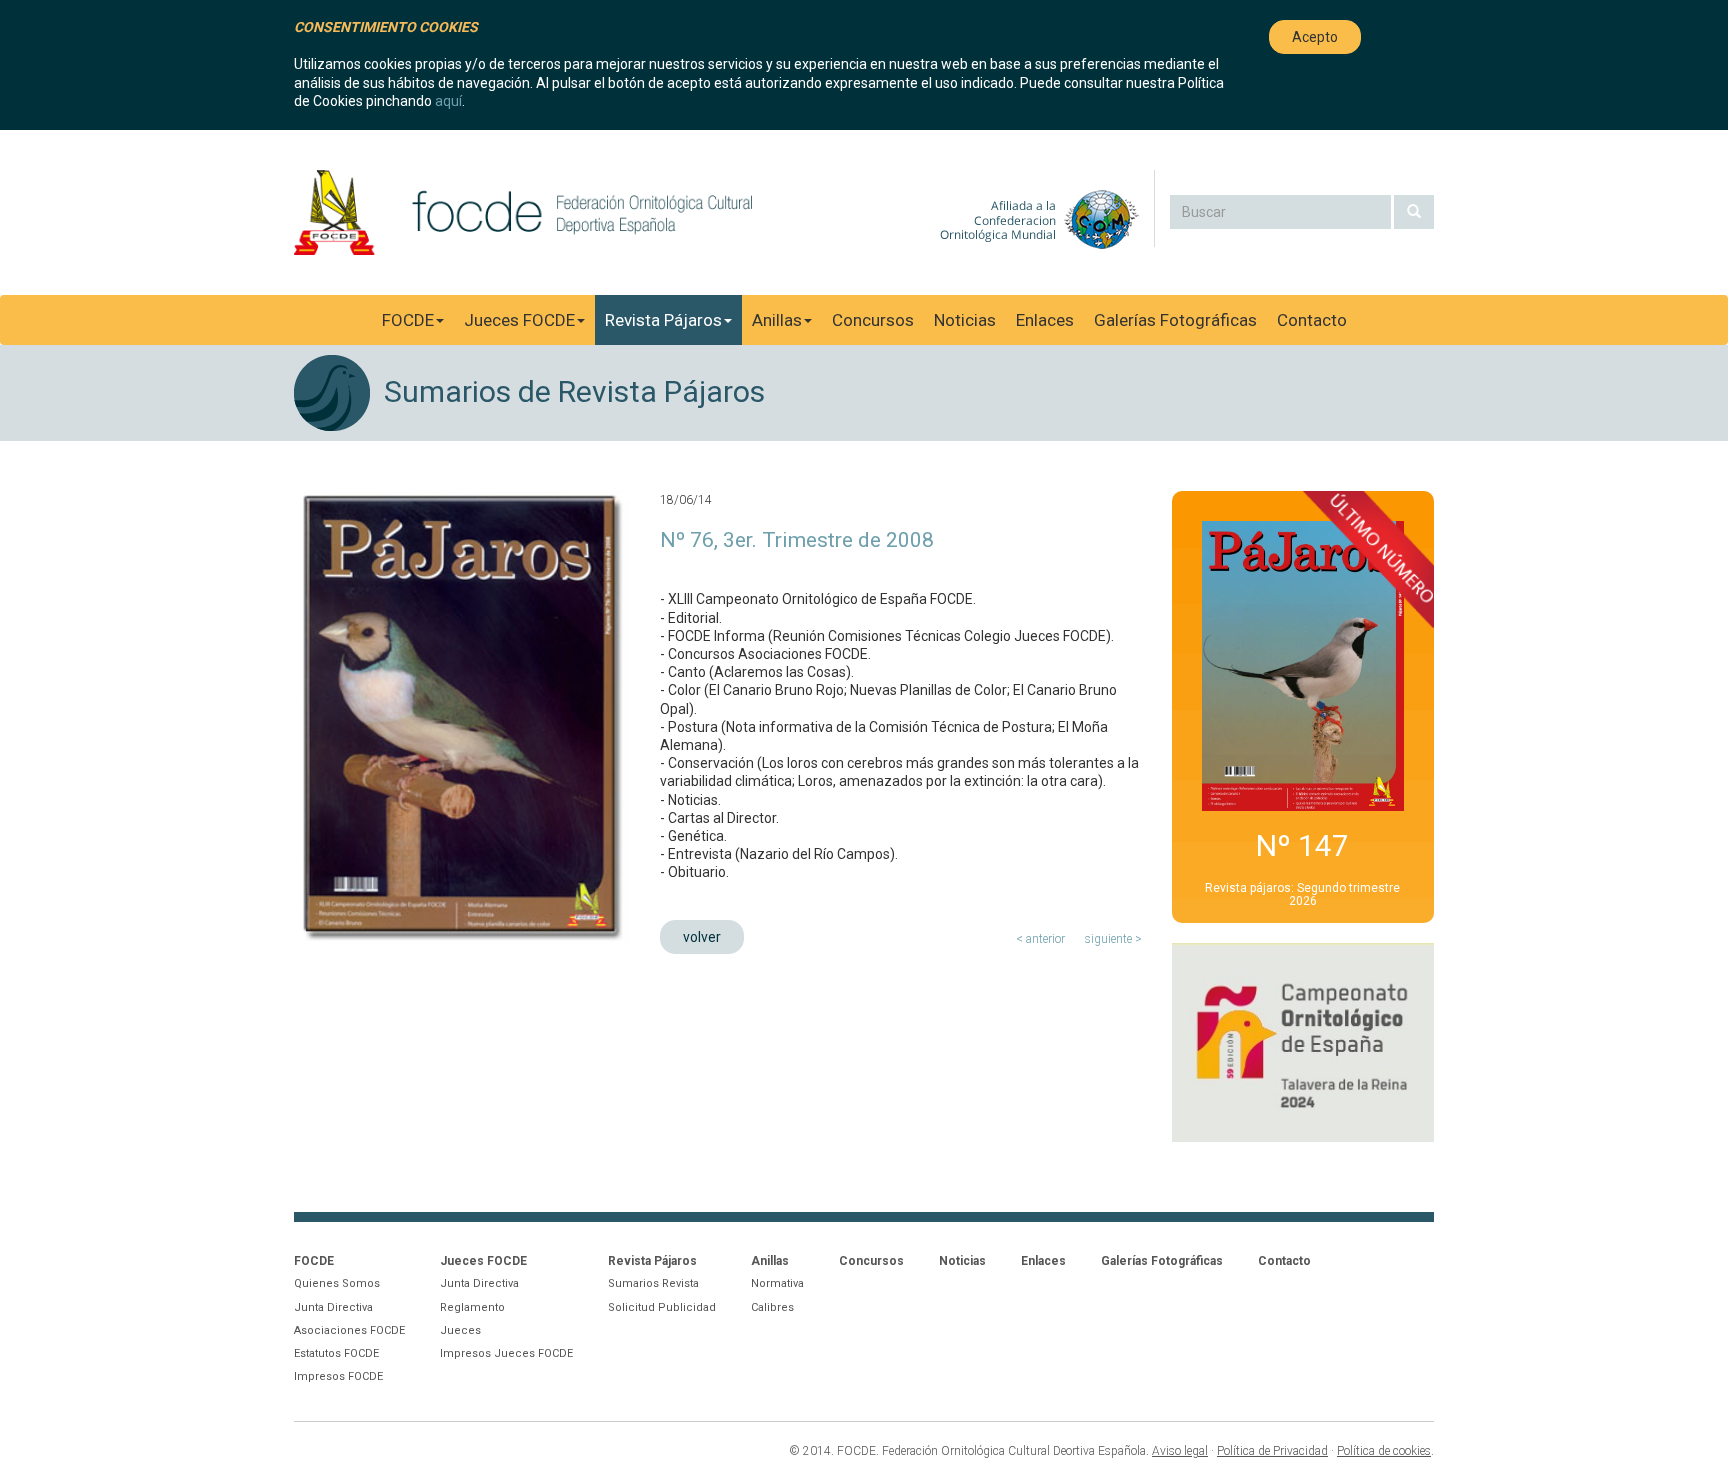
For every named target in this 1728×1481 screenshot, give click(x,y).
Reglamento (472, 1307)
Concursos (873, 320)
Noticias (965, 320)
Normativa (777, 1283)
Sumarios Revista (653, 1283)
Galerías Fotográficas (1175, 320)
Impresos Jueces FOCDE (506, 1353)
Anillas (777, 320)
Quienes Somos (337, 1283)
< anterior (1040, 939)
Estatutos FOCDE (336, 1353)
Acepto (1315, 37)
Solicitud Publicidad (662, 1307)
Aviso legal (1180, 1451)
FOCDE (408, 320)
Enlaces (1045, 320)
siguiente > (1113, 939)
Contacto (1312, 320)
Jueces (460, 1330)
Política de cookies (1384, 1451)
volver (702, 937)
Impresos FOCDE (338, 1376)
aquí (448, 101)
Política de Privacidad (1272, 1451)
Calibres (772, 1307)
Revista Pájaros (663, 320)
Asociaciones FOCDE (349, 1330)
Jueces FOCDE (519, 320)
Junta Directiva (333, 1307)
